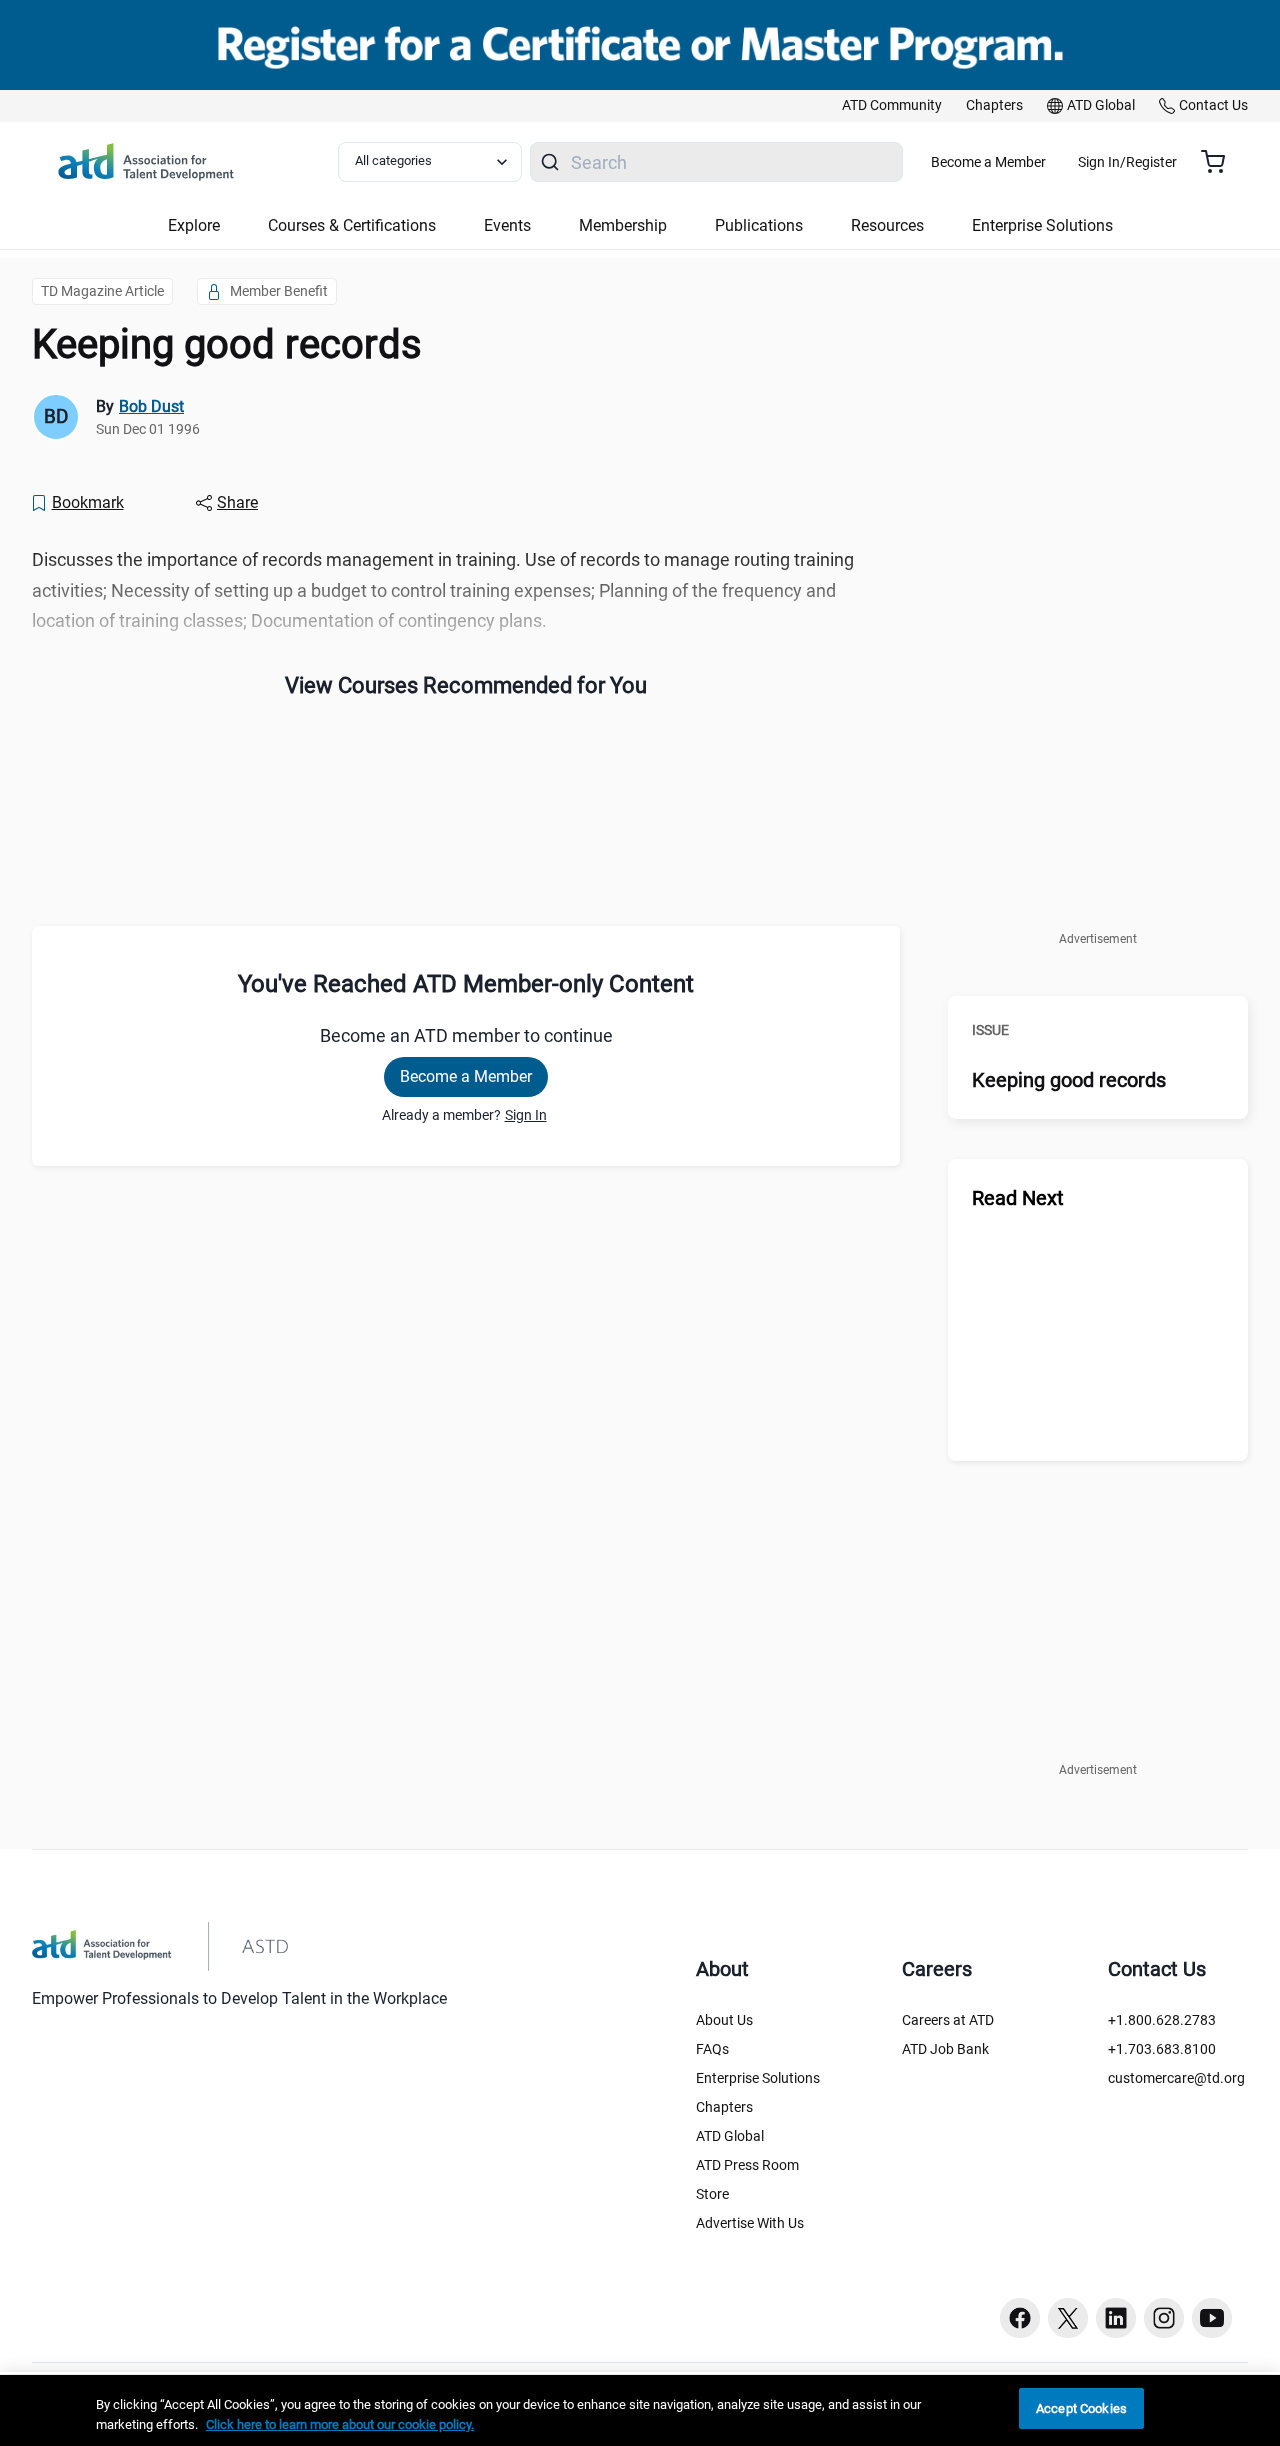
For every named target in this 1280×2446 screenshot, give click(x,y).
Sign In (526, 1115)
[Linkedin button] (1116, 2318)
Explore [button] (194, 225)
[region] (640, 2410)
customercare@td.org (1176, 2078)
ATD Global (730, 2136)
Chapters (724, 2107)
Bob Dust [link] (151, 406)
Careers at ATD (948, 2020)
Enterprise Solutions (758, 2078)
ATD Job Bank (945, 2049)
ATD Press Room (747, 2165)
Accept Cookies (1081, 2408)
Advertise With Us (750, 2223)
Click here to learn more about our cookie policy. (340, 2424)
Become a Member (988, 162)
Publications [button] (759, 225)
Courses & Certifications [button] (352, 225)
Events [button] (507, 225)
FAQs (712, 2049)
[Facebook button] (1020, 2318)
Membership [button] (623, 225)
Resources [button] (887, 225)
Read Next (1018, 1198)
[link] (892, 106)
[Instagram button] (1164, 2318)
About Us (724, 2020)
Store (712, 2194)
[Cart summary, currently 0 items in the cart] (1220, 162)
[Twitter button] (1068, 2318)
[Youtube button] (1212, 2318)
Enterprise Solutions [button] (1042, 225)
